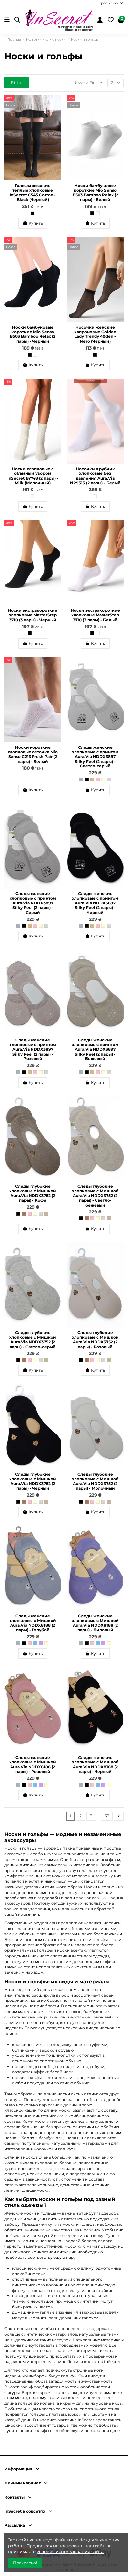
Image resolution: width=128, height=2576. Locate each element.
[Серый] (81, 780)
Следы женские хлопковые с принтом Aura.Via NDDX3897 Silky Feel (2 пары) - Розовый (33, 1049)
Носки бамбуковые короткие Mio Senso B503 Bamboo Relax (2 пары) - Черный (33, 334)
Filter (17, 83)
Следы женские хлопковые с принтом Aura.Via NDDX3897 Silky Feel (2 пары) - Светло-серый (95, 757)
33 (107, 1816)
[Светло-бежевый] (46, 1214)
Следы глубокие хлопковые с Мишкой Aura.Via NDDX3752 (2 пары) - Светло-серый (33, 1340)
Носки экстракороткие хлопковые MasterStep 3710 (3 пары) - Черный (33, 615)
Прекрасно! (25, 2563)
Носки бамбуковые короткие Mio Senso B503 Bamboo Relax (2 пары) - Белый (95, 193)
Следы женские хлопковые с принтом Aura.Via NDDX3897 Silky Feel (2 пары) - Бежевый (95, 1049)
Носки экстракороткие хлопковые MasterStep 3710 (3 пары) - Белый (95, 615)
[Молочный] (103, 780)
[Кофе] (24, 1214)
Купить (36, 223)
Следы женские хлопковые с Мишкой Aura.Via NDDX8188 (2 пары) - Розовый (33, 1764)
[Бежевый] (92, 780)
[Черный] (92, 213)
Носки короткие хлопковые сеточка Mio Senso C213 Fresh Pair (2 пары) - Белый (33, 754)
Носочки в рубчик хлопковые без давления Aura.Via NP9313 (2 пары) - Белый (95, 476)
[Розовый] (98, 780)
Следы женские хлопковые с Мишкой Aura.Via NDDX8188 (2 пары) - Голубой (33, 1623)
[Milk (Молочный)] (32, 496)
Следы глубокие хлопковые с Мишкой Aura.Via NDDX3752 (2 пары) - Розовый (95, 1340)
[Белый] (98, 213)
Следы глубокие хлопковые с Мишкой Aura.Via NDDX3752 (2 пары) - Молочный (95, 1481)
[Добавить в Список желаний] (56, 104)
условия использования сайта (70, 2551)
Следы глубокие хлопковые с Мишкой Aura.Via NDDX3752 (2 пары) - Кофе (33, 1193)
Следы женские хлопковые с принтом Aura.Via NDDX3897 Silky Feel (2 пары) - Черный (95, 903)
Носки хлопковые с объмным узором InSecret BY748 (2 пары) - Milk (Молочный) (33, 476)
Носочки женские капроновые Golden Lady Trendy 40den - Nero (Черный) (95, 334)
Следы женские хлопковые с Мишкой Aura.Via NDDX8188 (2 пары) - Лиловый (95, 1623)
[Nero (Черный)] (95, 355)
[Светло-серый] (109, 780)
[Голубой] (35, 1643)
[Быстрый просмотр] (56, 115)
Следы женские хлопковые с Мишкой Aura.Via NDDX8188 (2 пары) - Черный (95, 1764)
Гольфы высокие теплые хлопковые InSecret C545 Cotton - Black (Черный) (33, 193)
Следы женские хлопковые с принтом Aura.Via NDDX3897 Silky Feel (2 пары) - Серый (33, 903)
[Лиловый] (41, 1643)
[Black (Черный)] (32, 213)
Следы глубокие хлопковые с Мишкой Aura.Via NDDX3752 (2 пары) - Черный (33, 1481)
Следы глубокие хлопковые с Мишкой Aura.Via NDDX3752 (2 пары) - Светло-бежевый (95, 1196)
